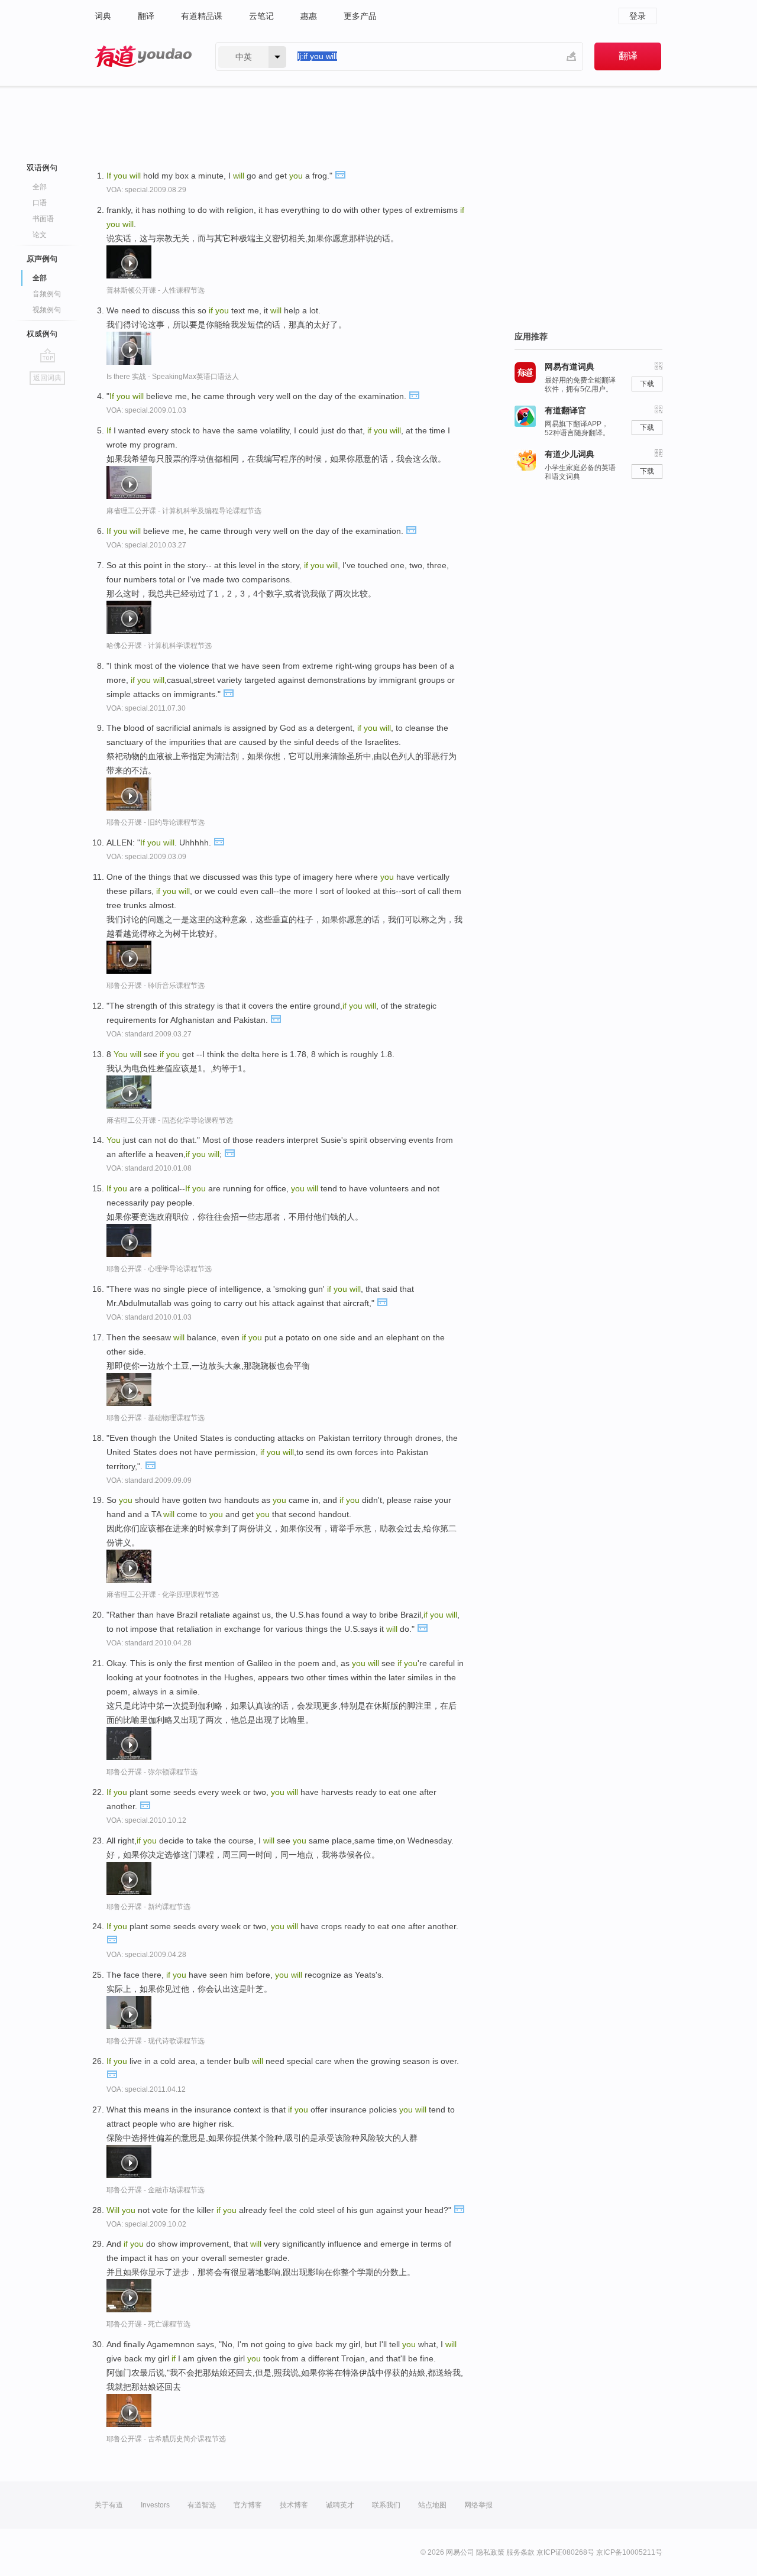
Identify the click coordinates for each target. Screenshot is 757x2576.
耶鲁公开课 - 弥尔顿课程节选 (152, 1772)
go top (48, 355)
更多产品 (360, 16)
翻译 (146, 16)
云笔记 (261, 16)
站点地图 (432, 2505)
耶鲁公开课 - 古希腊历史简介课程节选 (166, 2439)
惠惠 (309, 16)
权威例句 (42, 334)
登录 (638, 16)
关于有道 (109, 2505)
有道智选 (202, 2505)
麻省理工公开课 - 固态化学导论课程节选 (170, 1120)
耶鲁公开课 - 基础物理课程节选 (156, 1418)
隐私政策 (490, 2552)
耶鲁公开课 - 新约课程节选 (148, 1907)
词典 (103, 16)
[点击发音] (340, 174)
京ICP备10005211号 (629, 2552)
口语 (40, 203)
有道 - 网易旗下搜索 (143, 56)
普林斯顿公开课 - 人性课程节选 (156, 290)
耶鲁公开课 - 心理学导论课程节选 (159, 1269)
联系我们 (386, 2505)
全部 (40, 187)
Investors (155, 2505)
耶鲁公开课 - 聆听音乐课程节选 (156, 986)
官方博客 (248, 2505)
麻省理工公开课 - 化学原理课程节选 (163, 1595)
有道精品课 (202, 16)
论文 (40, 235)
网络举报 (478, 2505)
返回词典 (47, 378)
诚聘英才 (340, 2505)
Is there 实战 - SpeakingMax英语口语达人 (173, 377)
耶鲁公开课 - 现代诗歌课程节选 (156, 2041)
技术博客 (294, 2505)
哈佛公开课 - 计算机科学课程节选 (159, 646)
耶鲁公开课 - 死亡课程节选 (148, 2324)
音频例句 (47, 294)
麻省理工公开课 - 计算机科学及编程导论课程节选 (184, 511)
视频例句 (47, 310)
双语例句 (42, 168)
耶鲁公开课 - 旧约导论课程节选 (156, 822)
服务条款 (520, 2552)
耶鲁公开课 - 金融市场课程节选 (156, 2190)
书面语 (43, 219)
